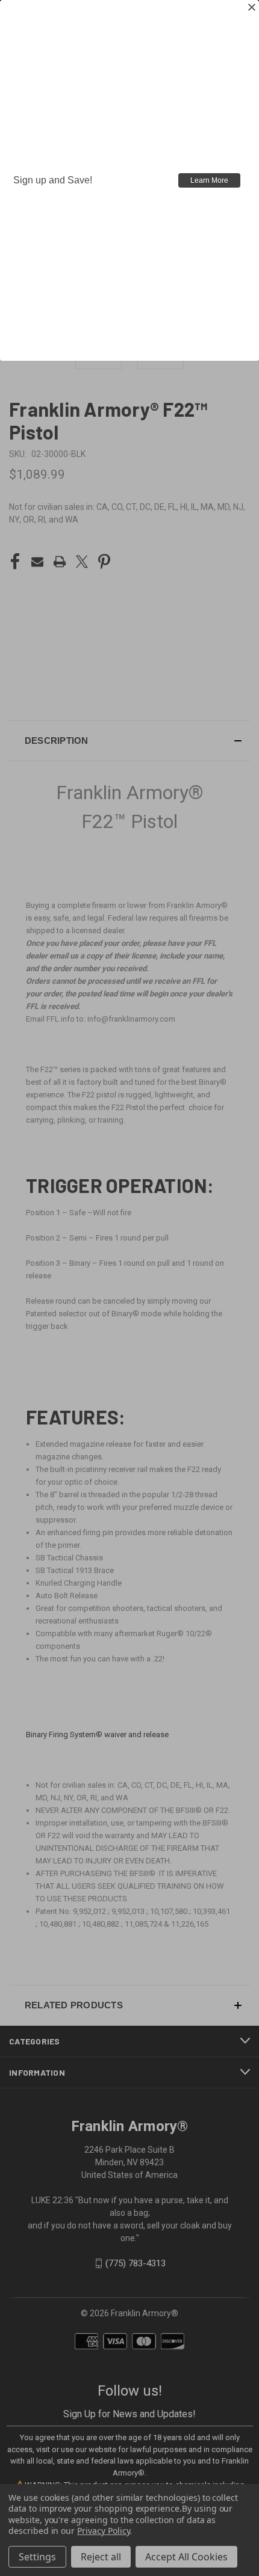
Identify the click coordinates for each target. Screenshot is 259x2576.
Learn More (209, 180)
